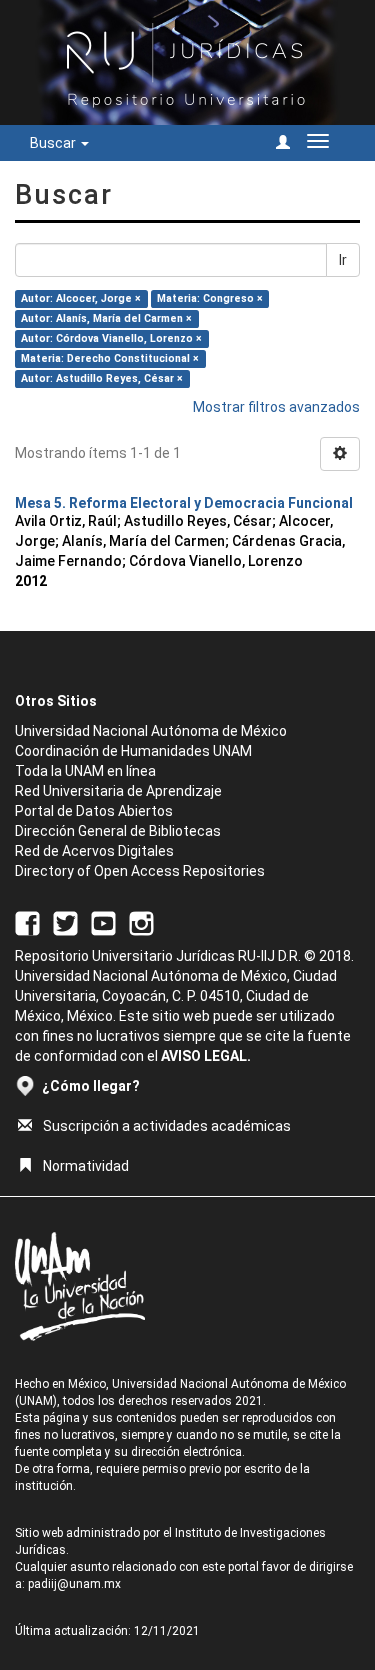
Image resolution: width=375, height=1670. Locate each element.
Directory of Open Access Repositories (140, 871)
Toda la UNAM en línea (85, 771)
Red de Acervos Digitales (94, 851)
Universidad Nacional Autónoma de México (151, 731)
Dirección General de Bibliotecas (118, 831)
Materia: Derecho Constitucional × (110, 358)
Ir (343, 260)
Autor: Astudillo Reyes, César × (102, 378)
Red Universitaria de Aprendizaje (118, 791)
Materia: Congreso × (210, 298)
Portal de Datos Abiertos (94, 811)
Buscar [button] (54, 143)
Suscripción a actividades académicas (167, 1126)
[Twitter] (65, 922)
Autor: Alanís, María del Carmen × (106, 318)
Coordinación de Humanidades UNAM (133, 751)
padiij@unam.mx (74, 1584)
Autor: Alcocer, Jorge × (81, 298)
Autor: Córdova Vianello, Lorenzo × (111, 338)
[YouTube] (103, 922)
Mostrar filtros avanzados (276, 407)
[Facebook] (27, 922)
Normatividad (86, 1166)
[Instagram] (141, 922)
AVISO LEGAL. (206, 1056)
